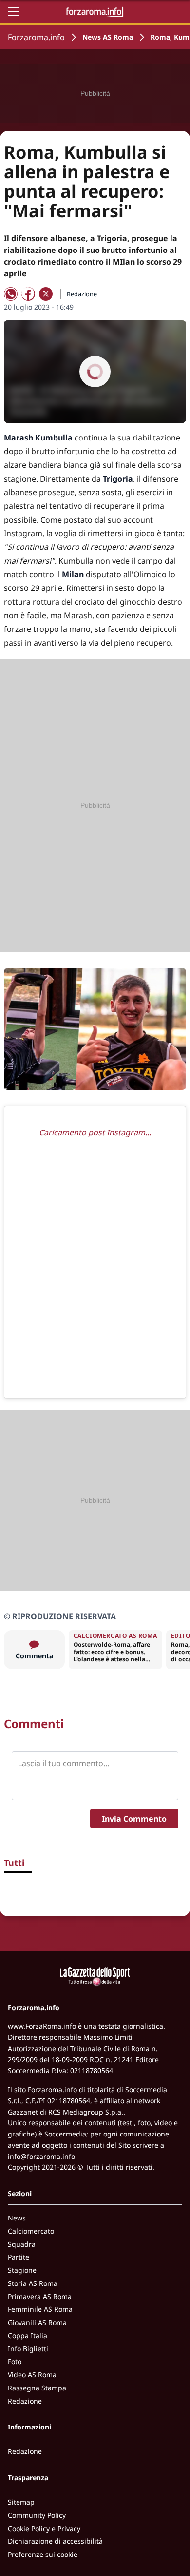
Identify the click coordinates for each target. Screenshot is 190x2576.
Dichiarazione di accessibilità (55, 2541)
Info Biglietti (28, 2349)
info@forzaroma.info (41, 2156)
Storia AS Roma (33, 2283)
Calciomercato (31, 2231)
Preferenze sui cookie (43, 2554)
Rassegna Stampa (37, 2388)
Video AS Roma (32, 2375)
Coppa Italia (28, 2335)
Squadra (22, 2244)
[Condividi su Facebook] (28, 294)
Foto (15, 2361)
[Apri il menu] (14, 12)
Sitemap (21, 2502)
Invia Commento (134, 1819)
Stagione (22, 2270)
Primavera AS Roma (40, 2296)
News (17, 2218)
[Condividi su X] (46, 294)
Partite (19, 2257)
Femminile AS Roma (40, 2309)
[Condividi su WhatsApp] (11, 294)
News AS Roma (108, 37)
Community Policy (37, 2515)
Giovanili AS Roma (37, 2322)
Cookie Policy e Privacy (44, 2528)
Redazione (25, 2401)
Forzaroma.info (36, 37)
